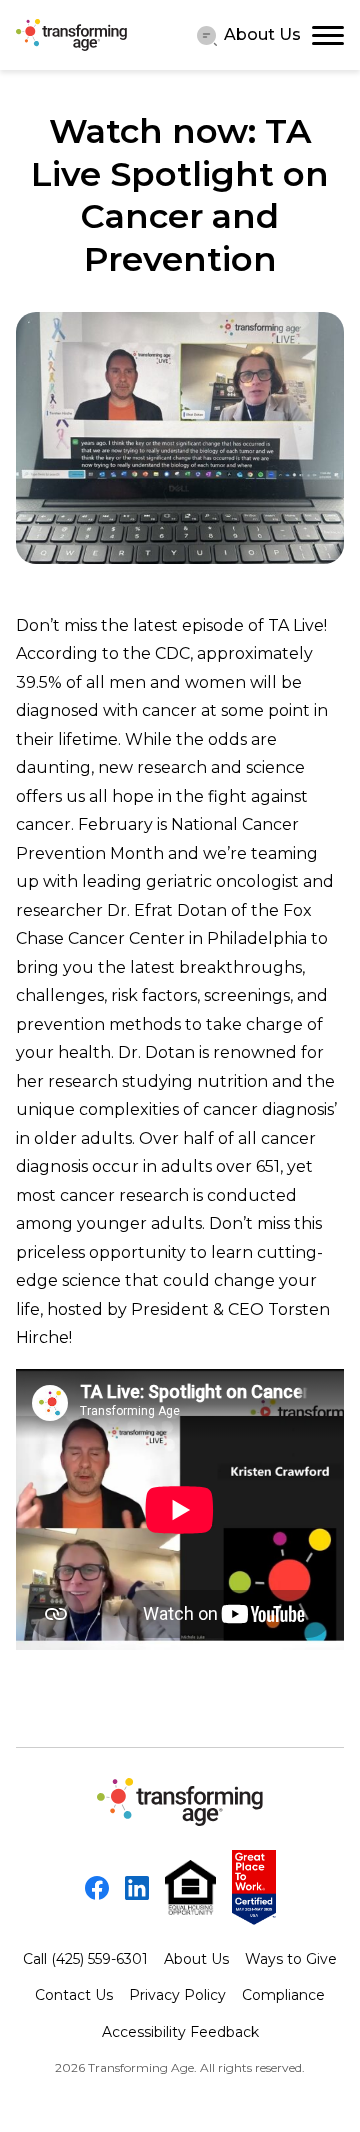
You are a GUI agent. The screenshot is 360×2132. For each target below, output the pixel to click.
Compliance (283, 1995)
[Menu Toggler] (207, 35)
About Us (262, 34)
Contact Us (74, 1995)
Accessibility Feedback (180, 2032)
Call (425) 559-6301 (85, 1959)
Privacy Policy (177, 1995)
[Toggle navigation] (328, 35)
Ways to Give (291, 1959)
